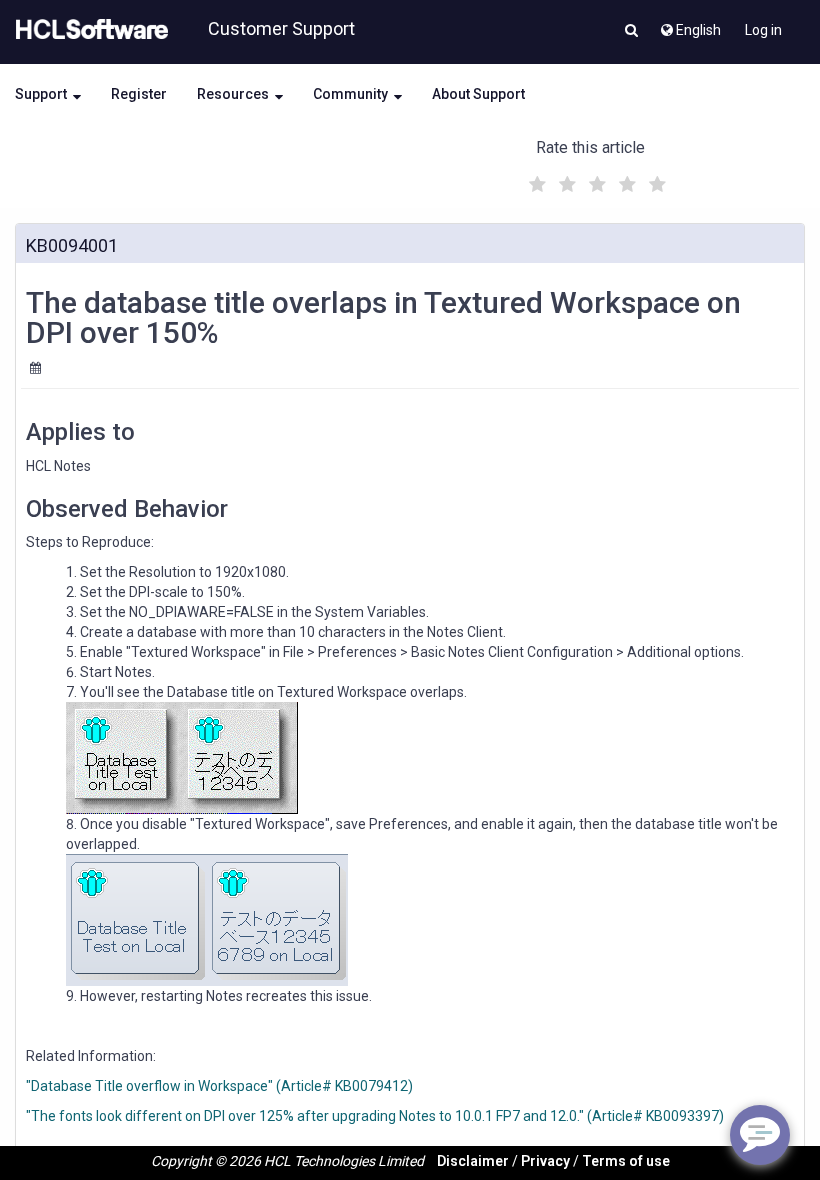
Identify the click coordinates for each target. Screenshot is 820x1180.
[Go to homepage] (88, 30)
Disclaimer (473, 1161)
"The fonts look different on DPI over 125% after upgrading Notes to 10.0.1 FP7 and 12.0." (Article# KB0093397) (375, 1116)
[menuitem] (689, 25)
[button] (631, 32)
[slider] (595, 181)
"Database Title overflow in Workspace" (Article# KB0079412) (219, 1086)
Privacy (545, 1161)
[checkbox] (535, 179)
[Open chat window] (760, 1135)
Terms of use (626, 1161)
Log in (763, 30)
